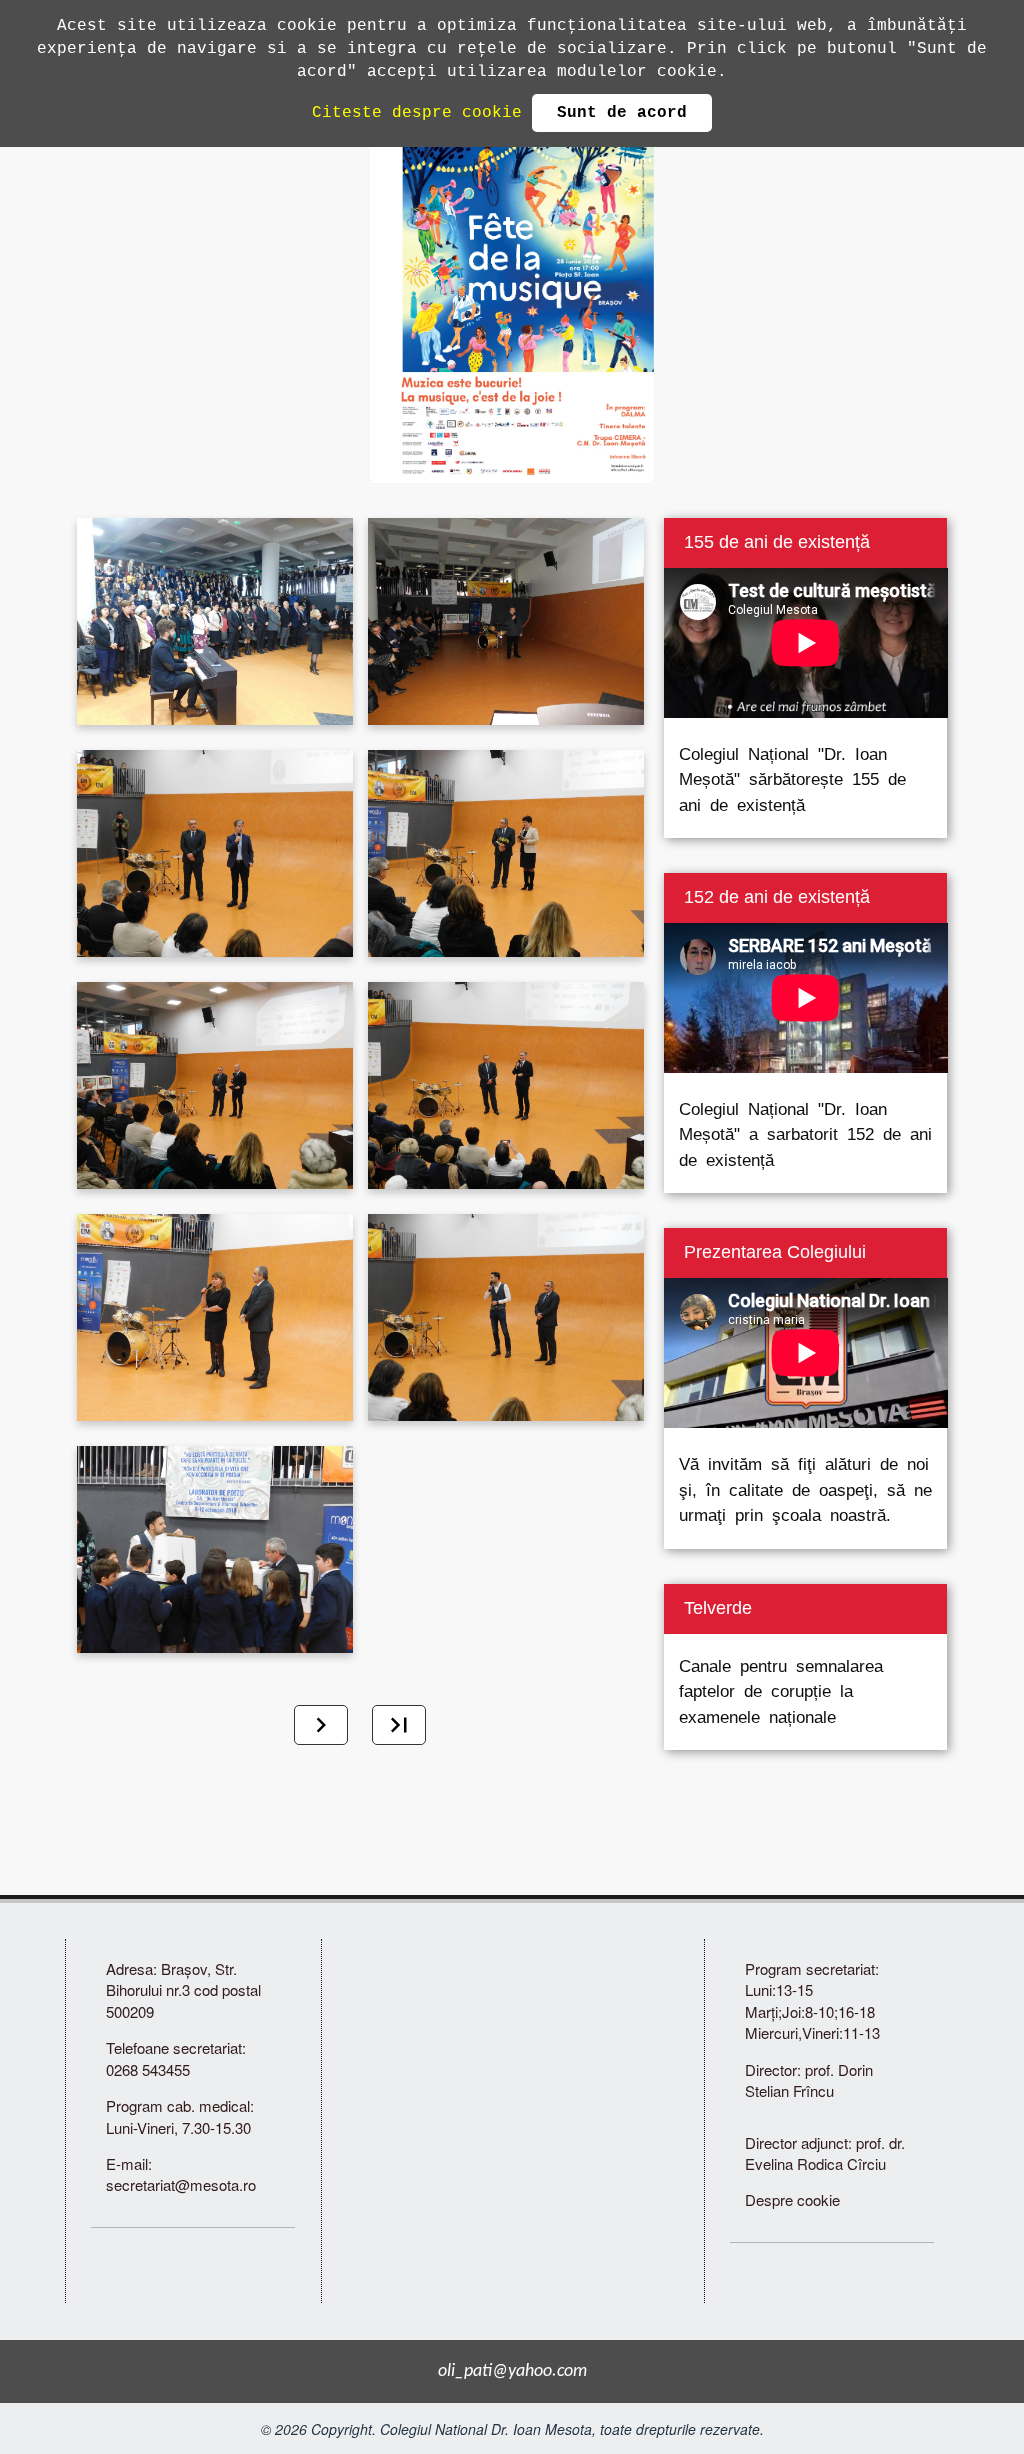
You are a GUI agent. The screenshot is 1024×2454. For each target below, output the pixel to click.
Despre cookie (792, 2199)
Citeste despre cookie (417, 113)
